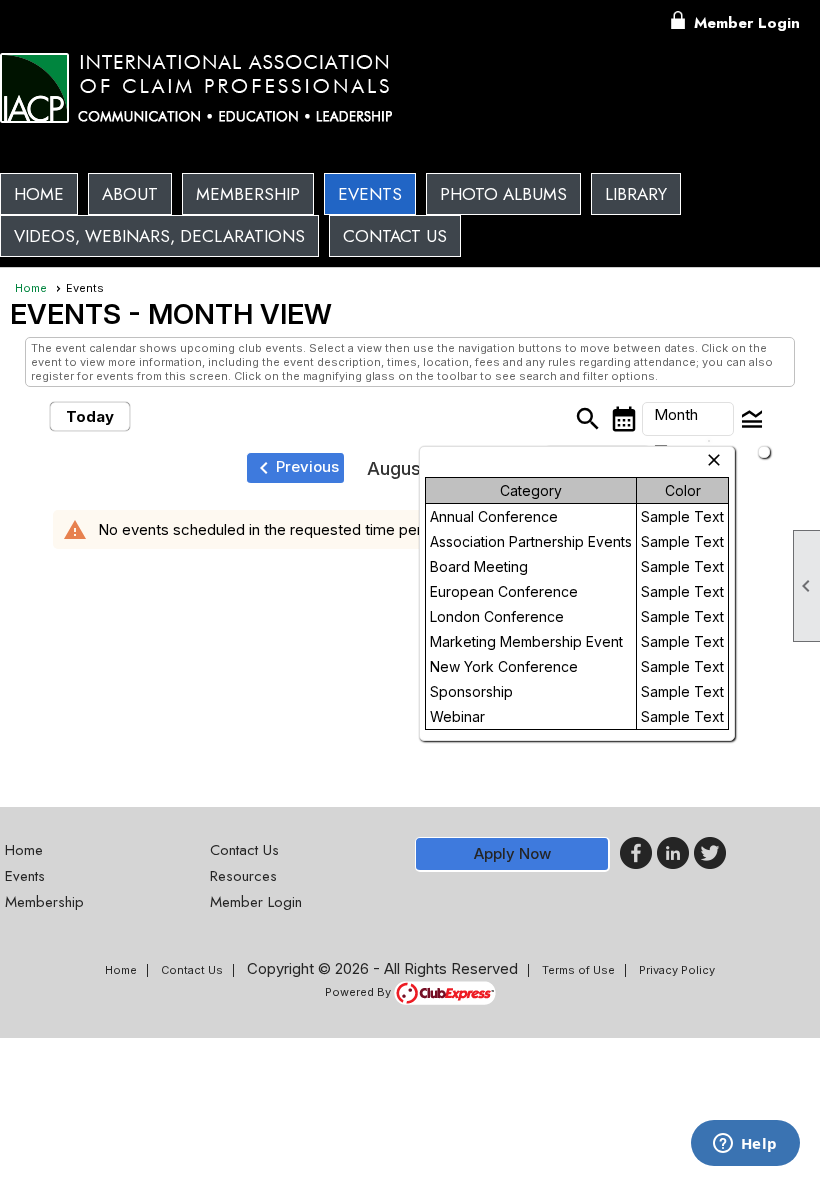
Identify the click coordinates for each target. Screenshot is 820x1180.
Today (90, 416)
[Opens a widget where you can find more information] (745, 1145)
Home (39, 194)
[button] (130, 194)
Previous (295, 468)
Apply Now (512, 853)
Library (636, 194)
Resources (243, 876)
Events (370, 194)
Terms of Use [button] (578, 970)
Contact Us (395, 236)
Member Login (747, 23)
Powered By (359, 992)
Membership (248, 194)
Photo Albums (503, 194)
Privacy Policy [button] (677, 970)
